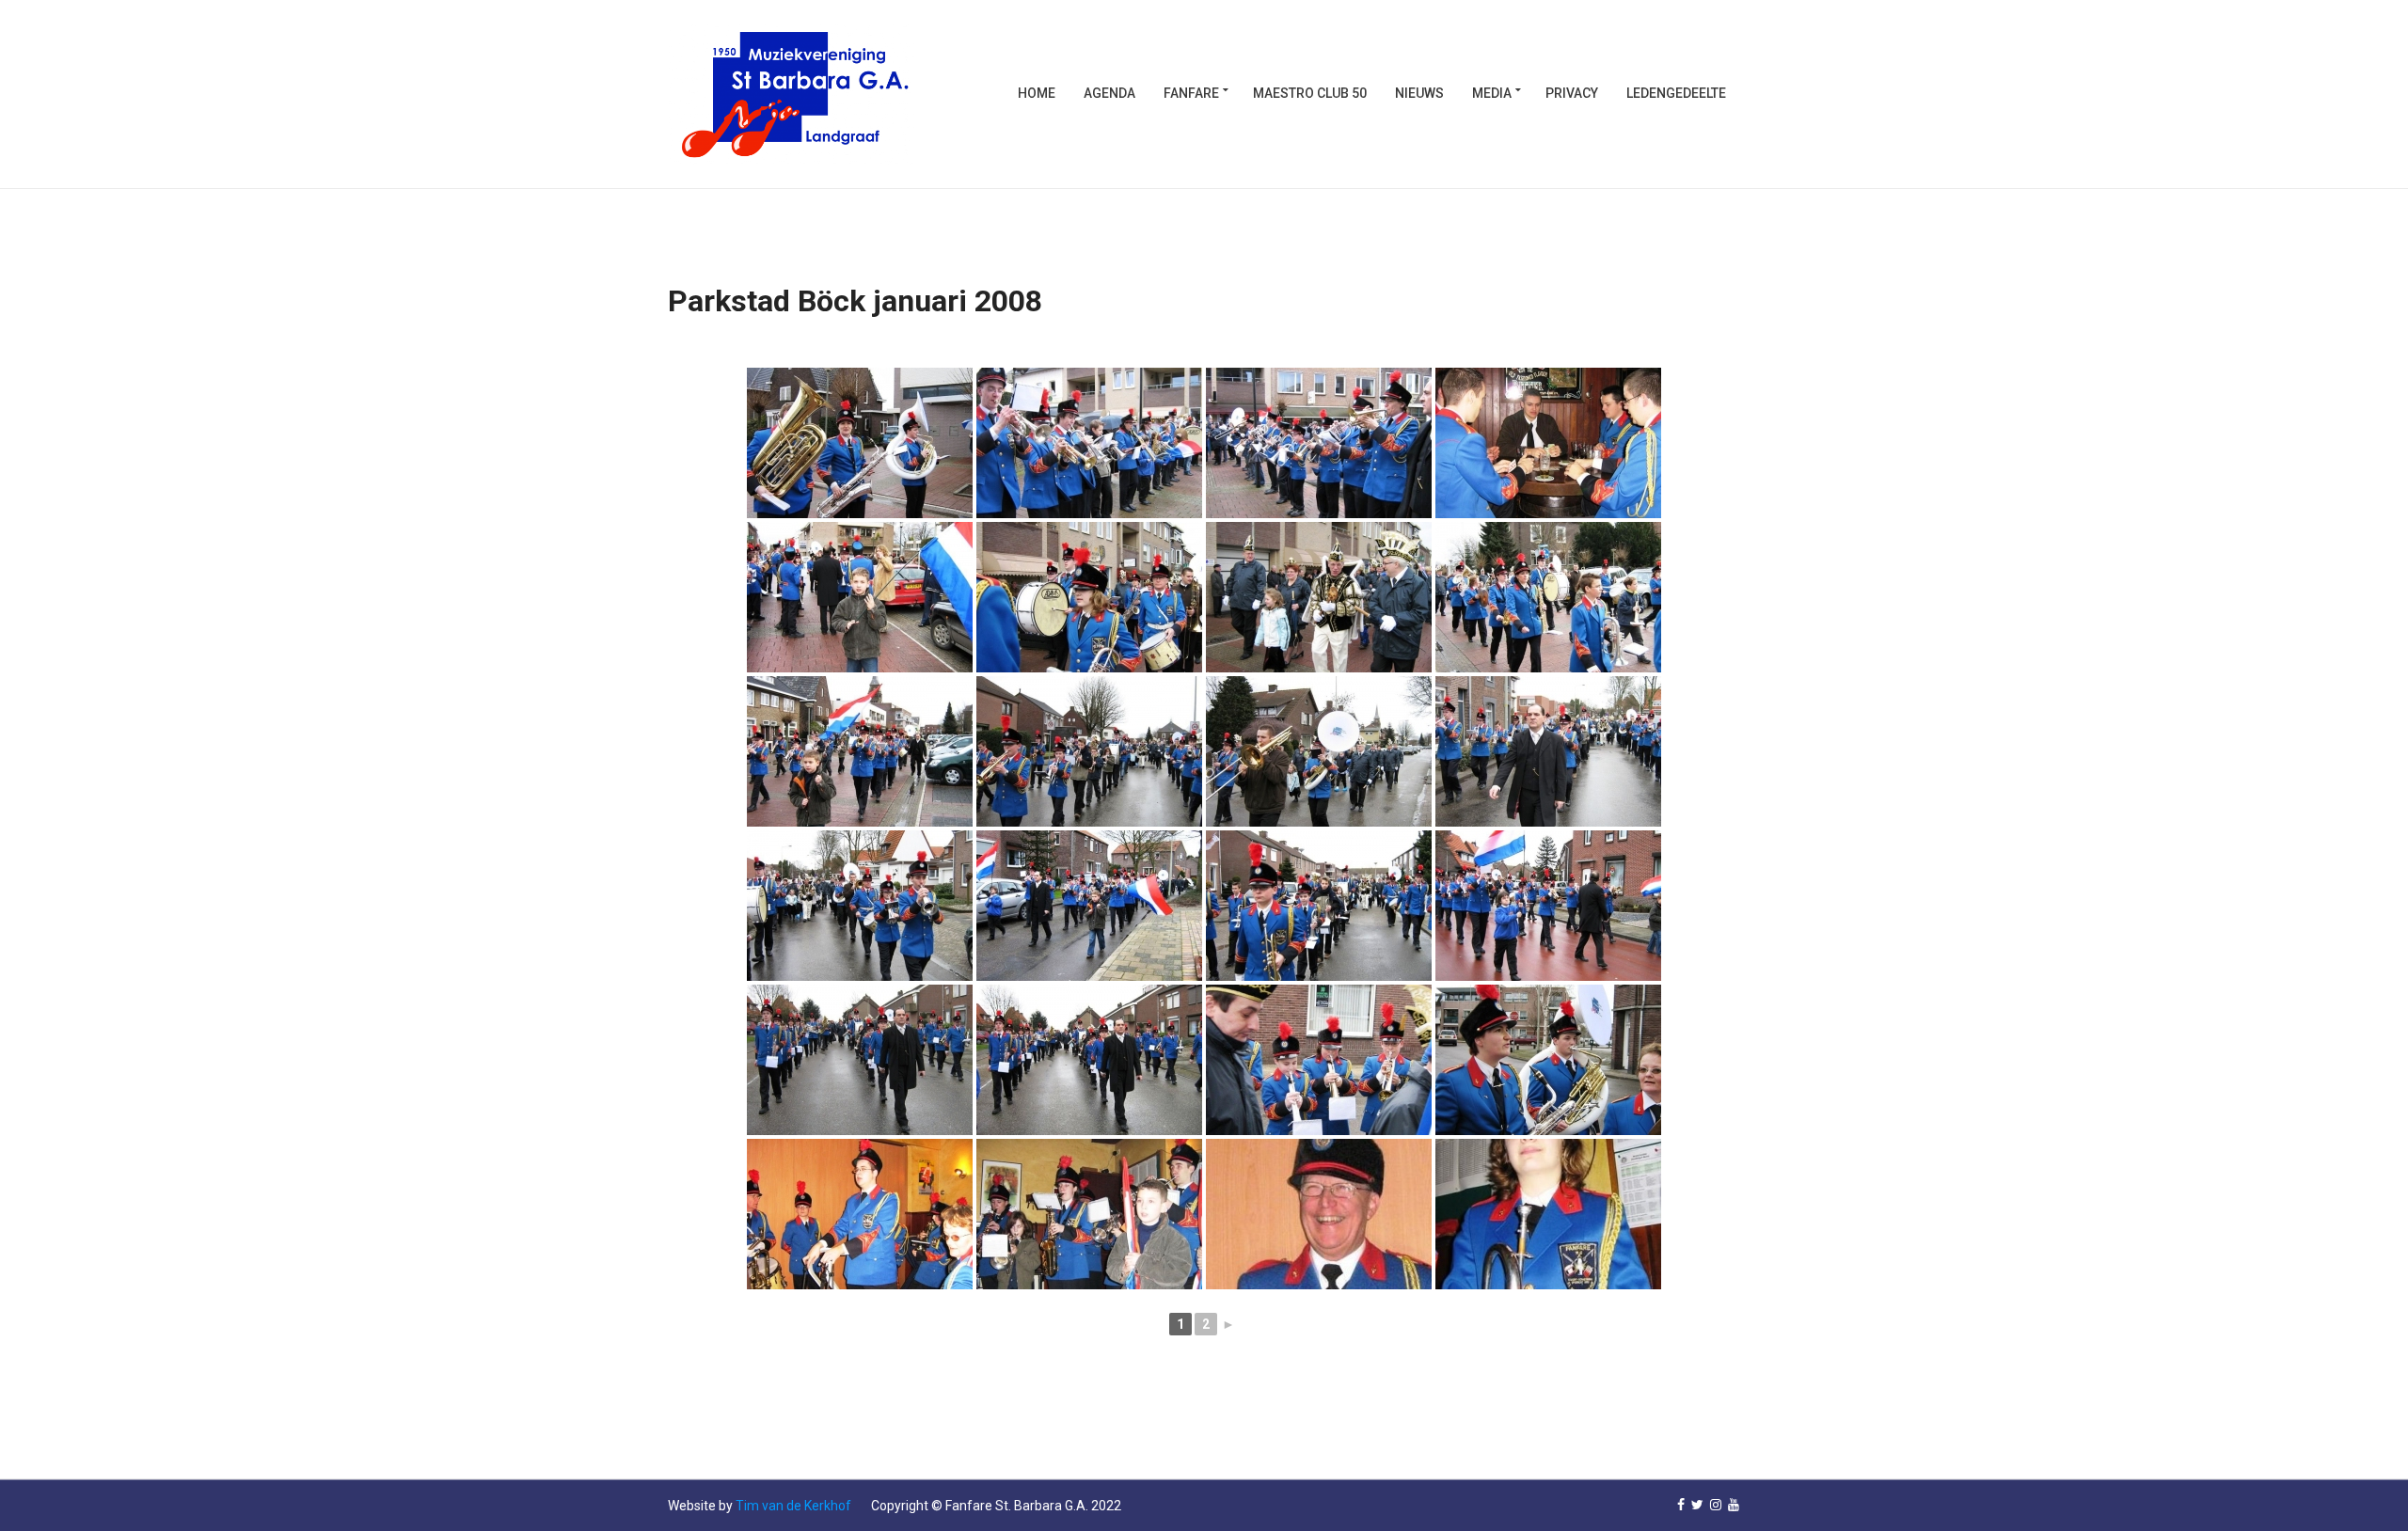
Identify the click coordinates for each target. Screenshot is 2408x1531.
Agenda (1109, 93)
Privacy (1572, 93)
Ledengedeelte (1676, 93)
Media (1492, 93)
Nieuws (1419, 93)
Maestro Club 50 (1310, 93)
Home (1037, 93)
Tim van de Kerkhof (793, 1506)
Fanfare (1191, 93)
